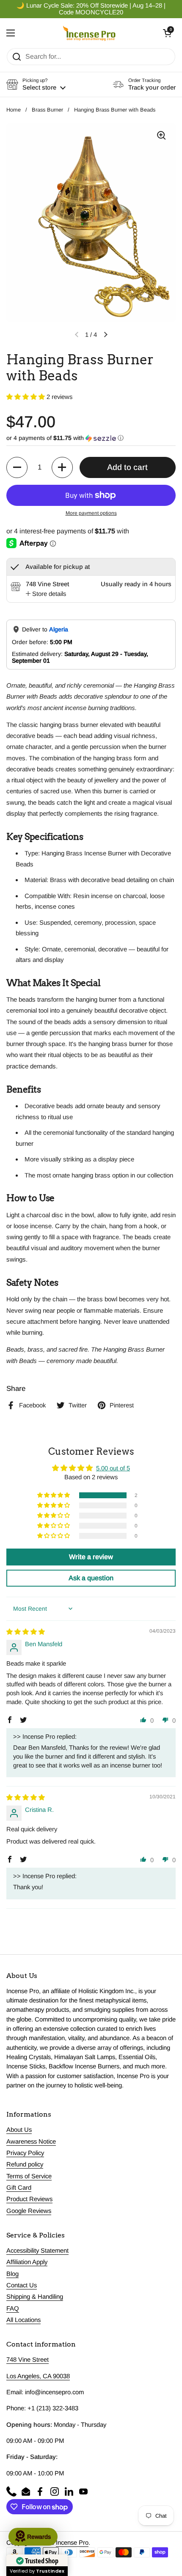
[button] (167, 33)
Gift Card (19, 2188)
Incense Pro (72, 2543)
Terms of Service (29, 2176)
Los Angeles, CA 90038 (38, 2376)
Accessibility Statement (37, 2251)
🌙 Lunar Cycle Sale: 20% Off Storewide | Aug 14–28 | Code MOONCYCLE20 (91, 9)
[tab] (46, 594)
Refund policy (25, 2164)
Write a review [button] (91, 1557)
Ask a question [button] (91, 1578)
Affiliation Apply (27, 2262)
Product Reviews (29, 2199)
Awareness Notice (31, 2142)
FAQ (13, 2308)
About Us (19, 2130)
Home (14, 110)
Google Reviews (29, 2211)
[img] (26, 1632)
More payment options (91, 513)
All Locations (23, 2320)
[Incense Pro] (89, 33)
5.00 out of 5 (113, 1468)
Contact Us (22, 2285)
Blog (12, 2274)
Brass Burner (47, 110)
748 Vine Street (28, 2360)
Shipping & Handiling (35, 2297)
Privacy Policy (25, 2153)
